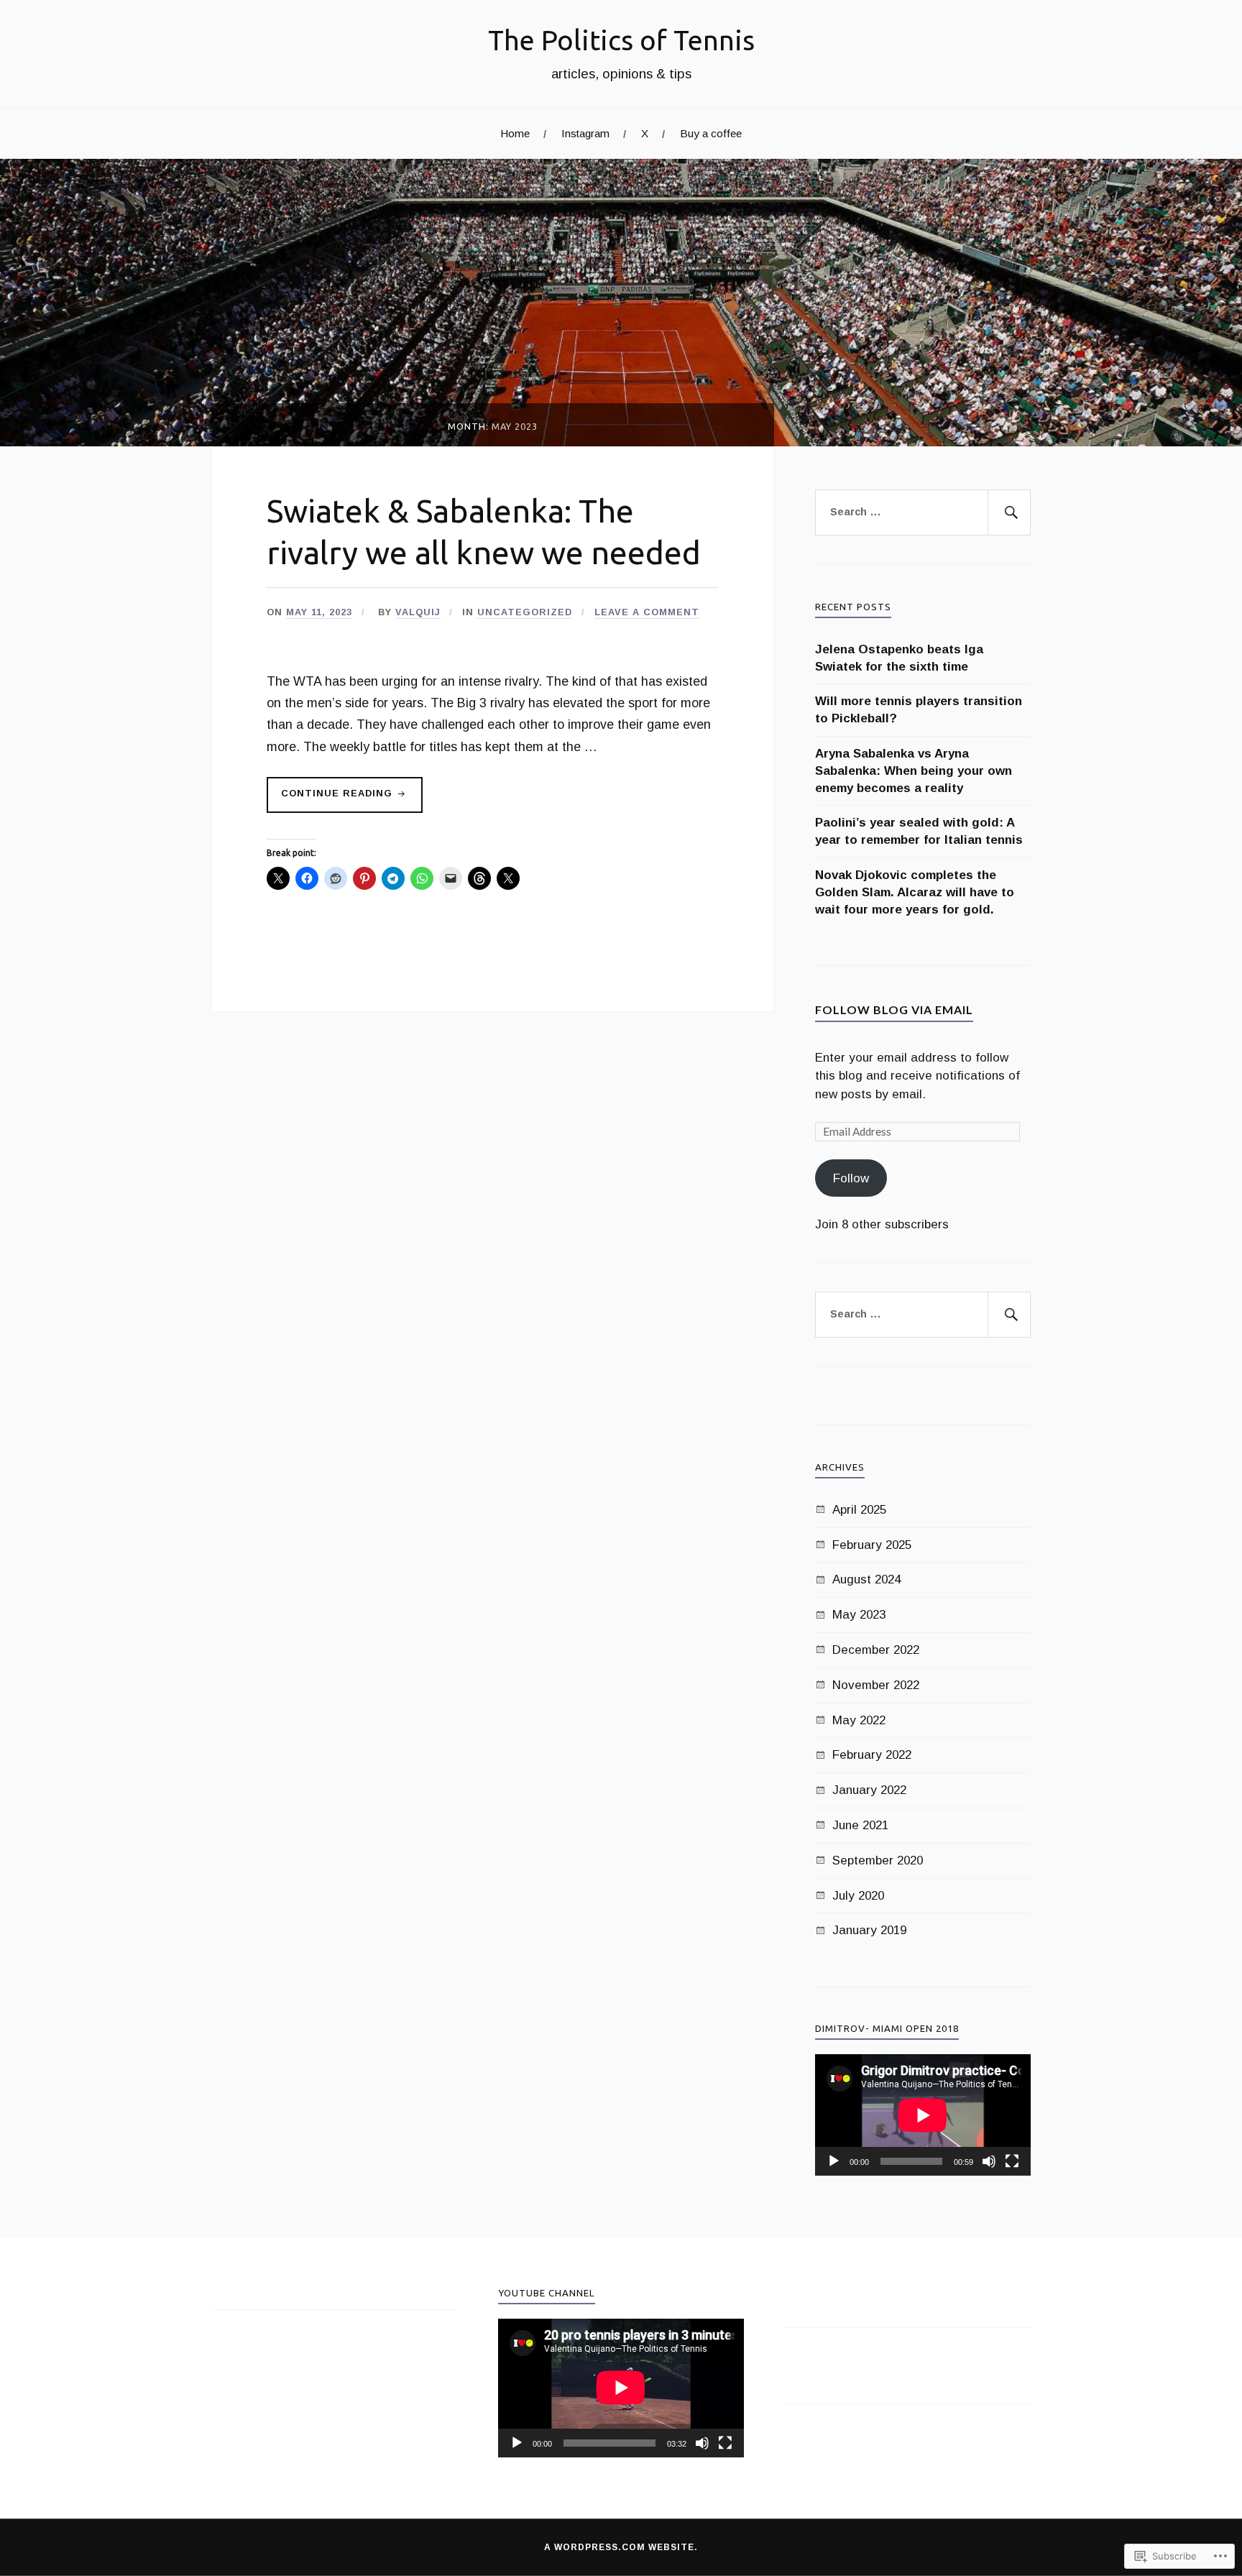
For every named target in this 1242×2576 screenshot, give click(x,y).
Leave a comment (647, 612)
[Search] (1009, 512)
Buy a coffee (711, 133)
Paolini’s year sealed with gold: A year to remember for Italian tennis (919, 831)
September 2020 (878, 1860)
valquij (418, 612)
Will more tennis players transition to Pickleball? (919, 710)
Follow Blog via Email (894, 1009)
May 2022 (859, 1720)
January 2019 (869, 1930)
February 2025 (872, 1545)
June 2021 (860, 1825)
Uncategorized (525, 612)
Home (515, 133)
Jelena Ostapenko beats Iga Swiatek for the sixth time (899, 658)
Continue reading (331, 800)
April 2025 (859, 1510)
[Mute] (989, 2161)
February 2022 (872, 1755)
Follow (851, 1178)
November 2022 (876, 1685)
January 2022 (869, 1790)
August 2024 (866, 1579)
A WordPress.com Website (619, 2547)
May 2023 (859, 1615)
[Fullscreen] (1012, 2161)
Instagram (585, 133)
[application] (923, 2115)
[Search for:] (923, 512)
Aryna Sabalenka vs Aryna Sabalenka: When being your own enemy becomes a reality (914, 771)
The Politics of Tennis (621, 40)
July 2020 (858, 1896)
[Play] (834, 2161)
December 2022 (876, 1650)
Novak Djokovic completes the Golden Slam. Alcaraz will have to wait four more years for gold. (915, 892)
